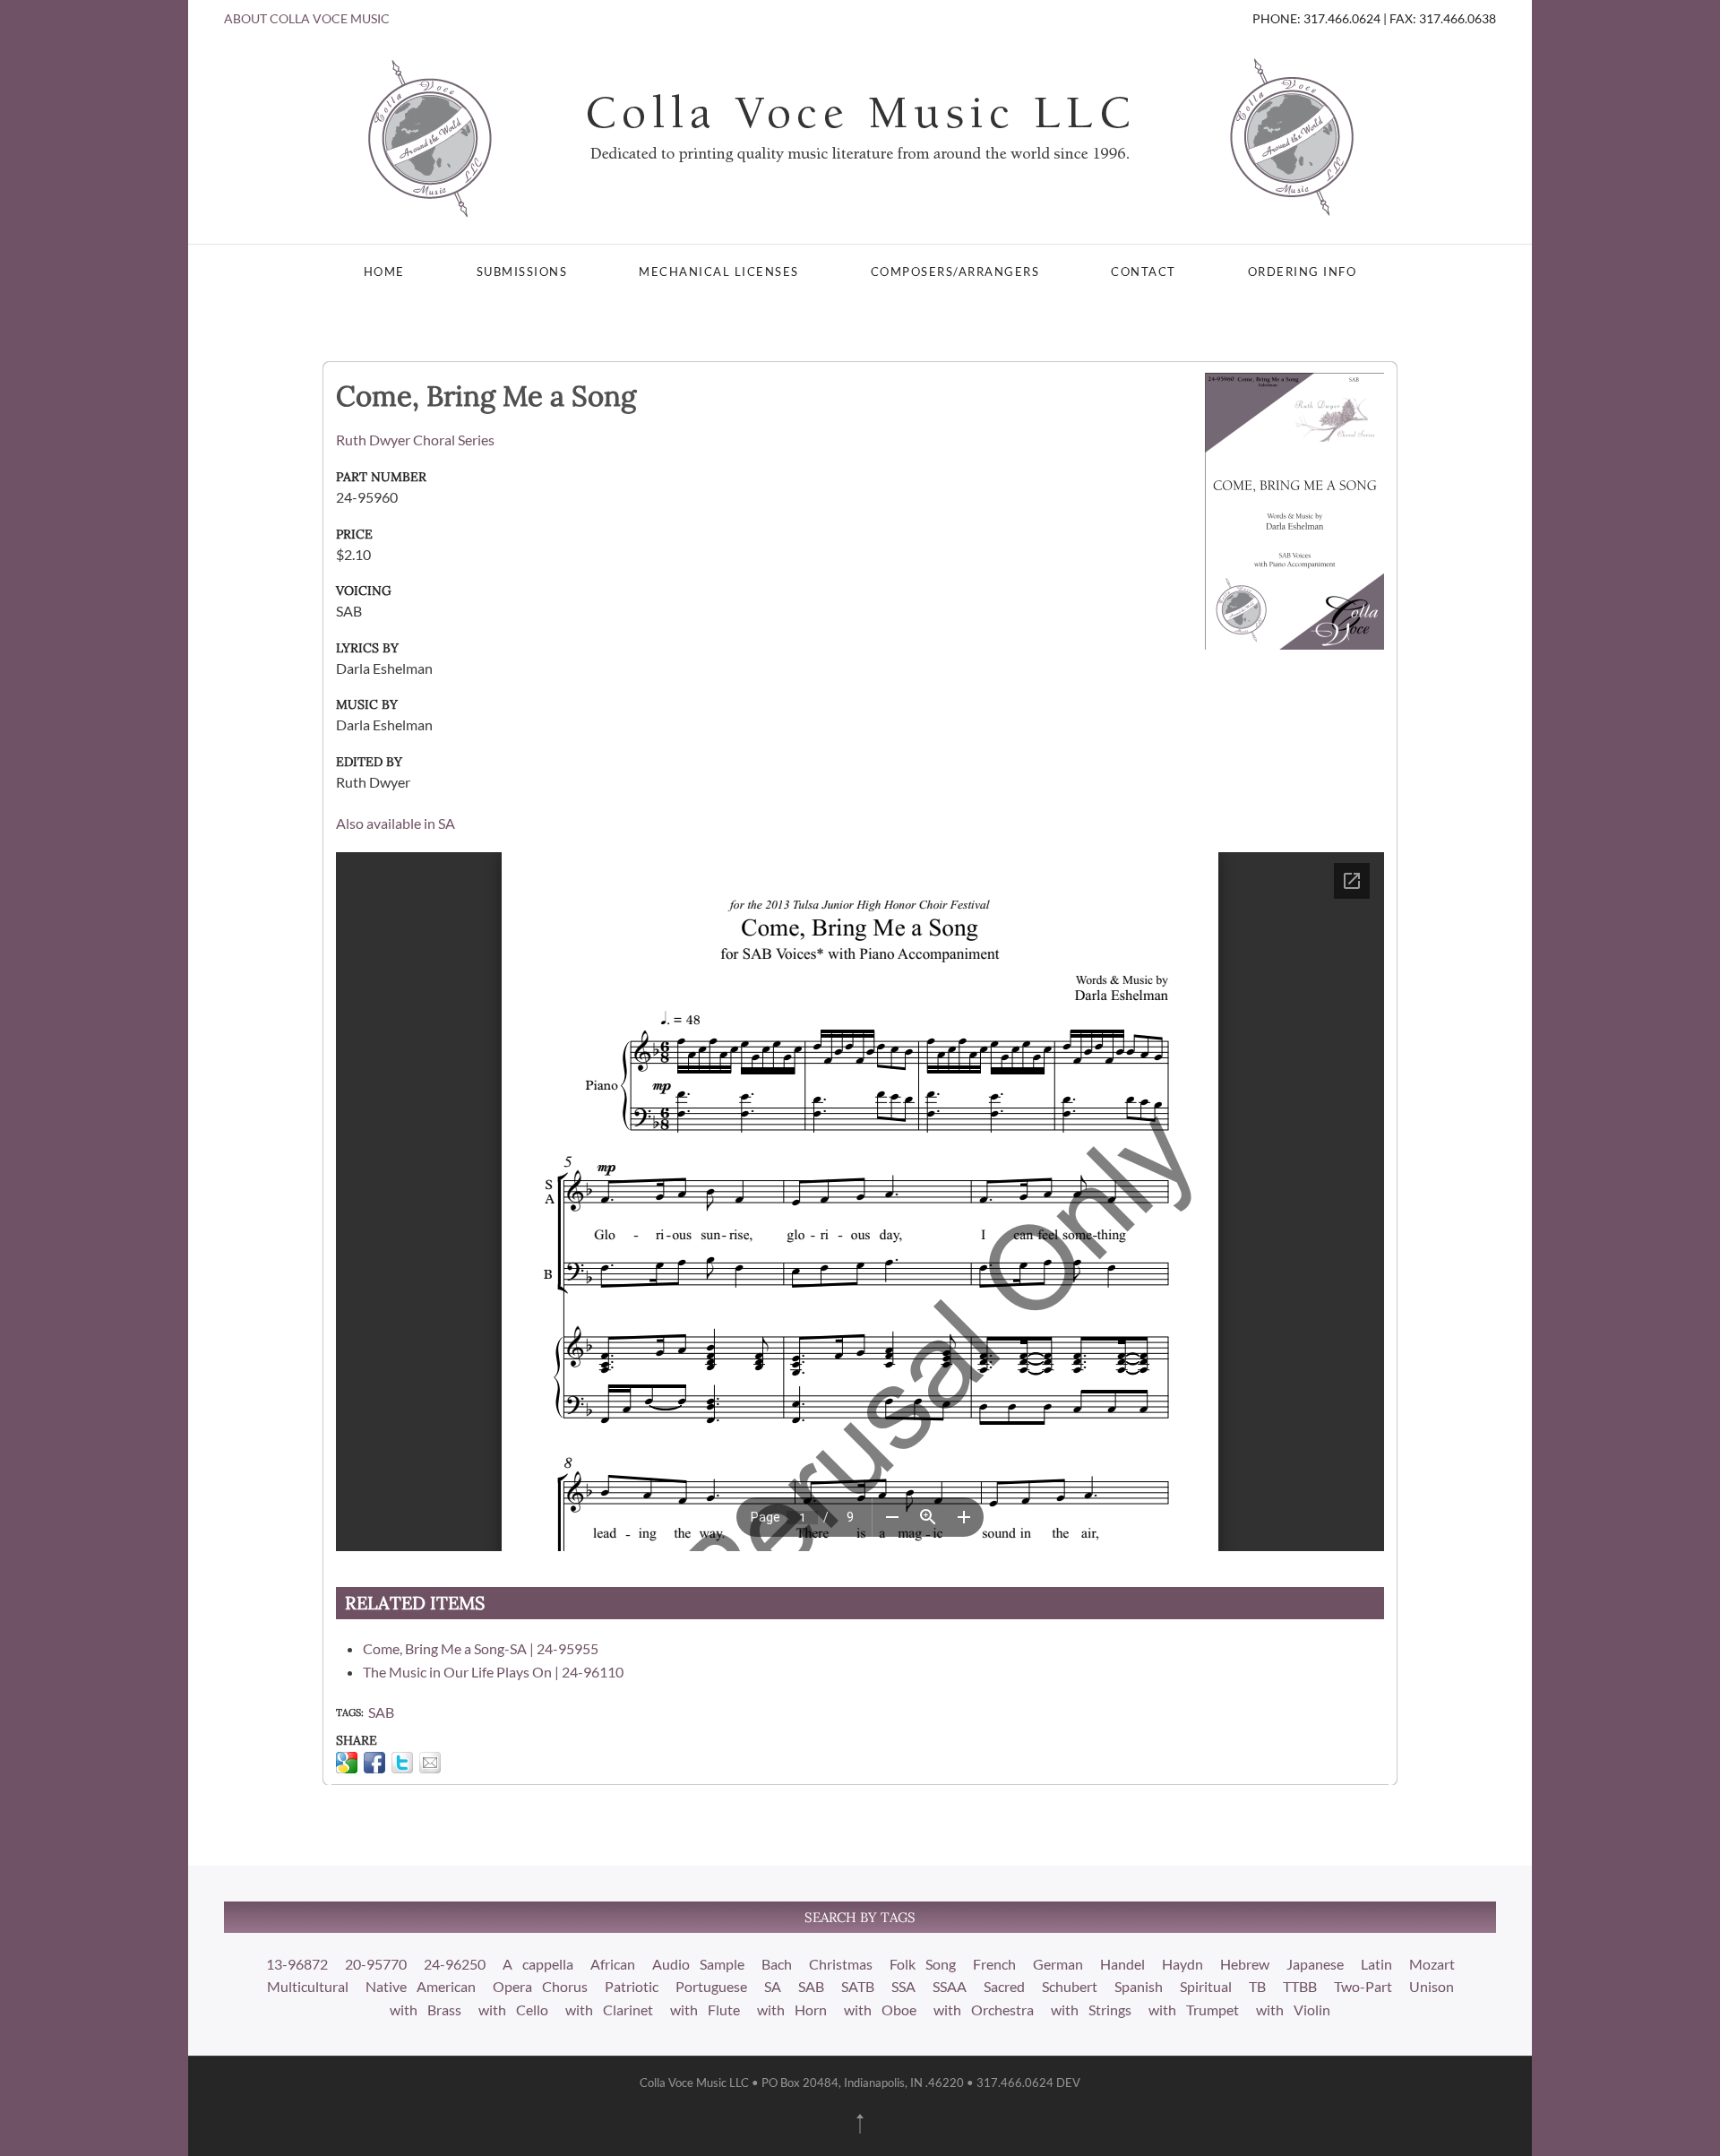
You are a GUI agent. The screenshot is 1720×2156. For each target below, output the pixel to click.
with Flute (705, 2009)
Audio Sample (698, 1964)
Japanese (1315, 1964)
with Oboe (880, 2009)
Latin (1376, 1964)
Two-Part (1363, 1986)
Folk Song (923, 1964)
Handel (1122, 1964)
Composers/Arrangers (955, 272)
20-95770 (376, 1964)
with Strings (1091, 2009)
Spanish (1139, 1986)
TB (1257, 1986)
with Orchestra (984, 2009)
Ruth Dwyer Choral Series (415, 440)
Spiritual (1206, 1986)
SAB (381, 1712)
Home (384, 272)
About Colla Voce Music (307, 18)
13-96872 (297, 1964)
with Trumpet (1194, 2009)
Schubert (1070, 1986)
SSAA (950, 1986)
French (994, 1964)
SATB (858, 1986)
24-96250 (455, 1964)
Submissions (522, 272)
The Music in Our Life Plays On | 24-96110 (493, 1672)
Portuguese (711, 1986)
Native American (421, 1986)
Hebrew (1245, 1964)
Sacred (1004, 1986)
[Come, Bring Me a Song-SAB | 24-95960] (1294, 509)
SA (773, 1986)
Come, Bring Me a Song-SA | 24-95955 (481, 1648)
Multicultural (308, 1986)
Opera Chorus (540, 1986)
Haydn (1182, 1964)
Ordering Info (1303, 272)
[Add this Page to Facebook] (374, 1763)
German (1058, 1964)
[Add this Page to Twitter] (402, 1763)
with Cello (513, 2009)
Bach (777, 1964)
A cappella (538, 1964)
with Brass (426, 2009)
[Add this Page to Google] (347, 1763)
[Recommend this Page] (430, 1763)
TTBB (1300, 1986)
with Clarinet (609, 2009)
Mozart (1432, 1964)
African (613, 1964)
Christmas (841, 1964)
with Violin (1293, 2009)
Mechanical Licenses (719, 272)
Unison (1432, 1986)
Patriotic (632, 1986)
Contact (1144, 272)
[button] (860, 2124)
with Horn (792, 2009)
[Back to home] (860, 136)
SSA (903, 1986)
